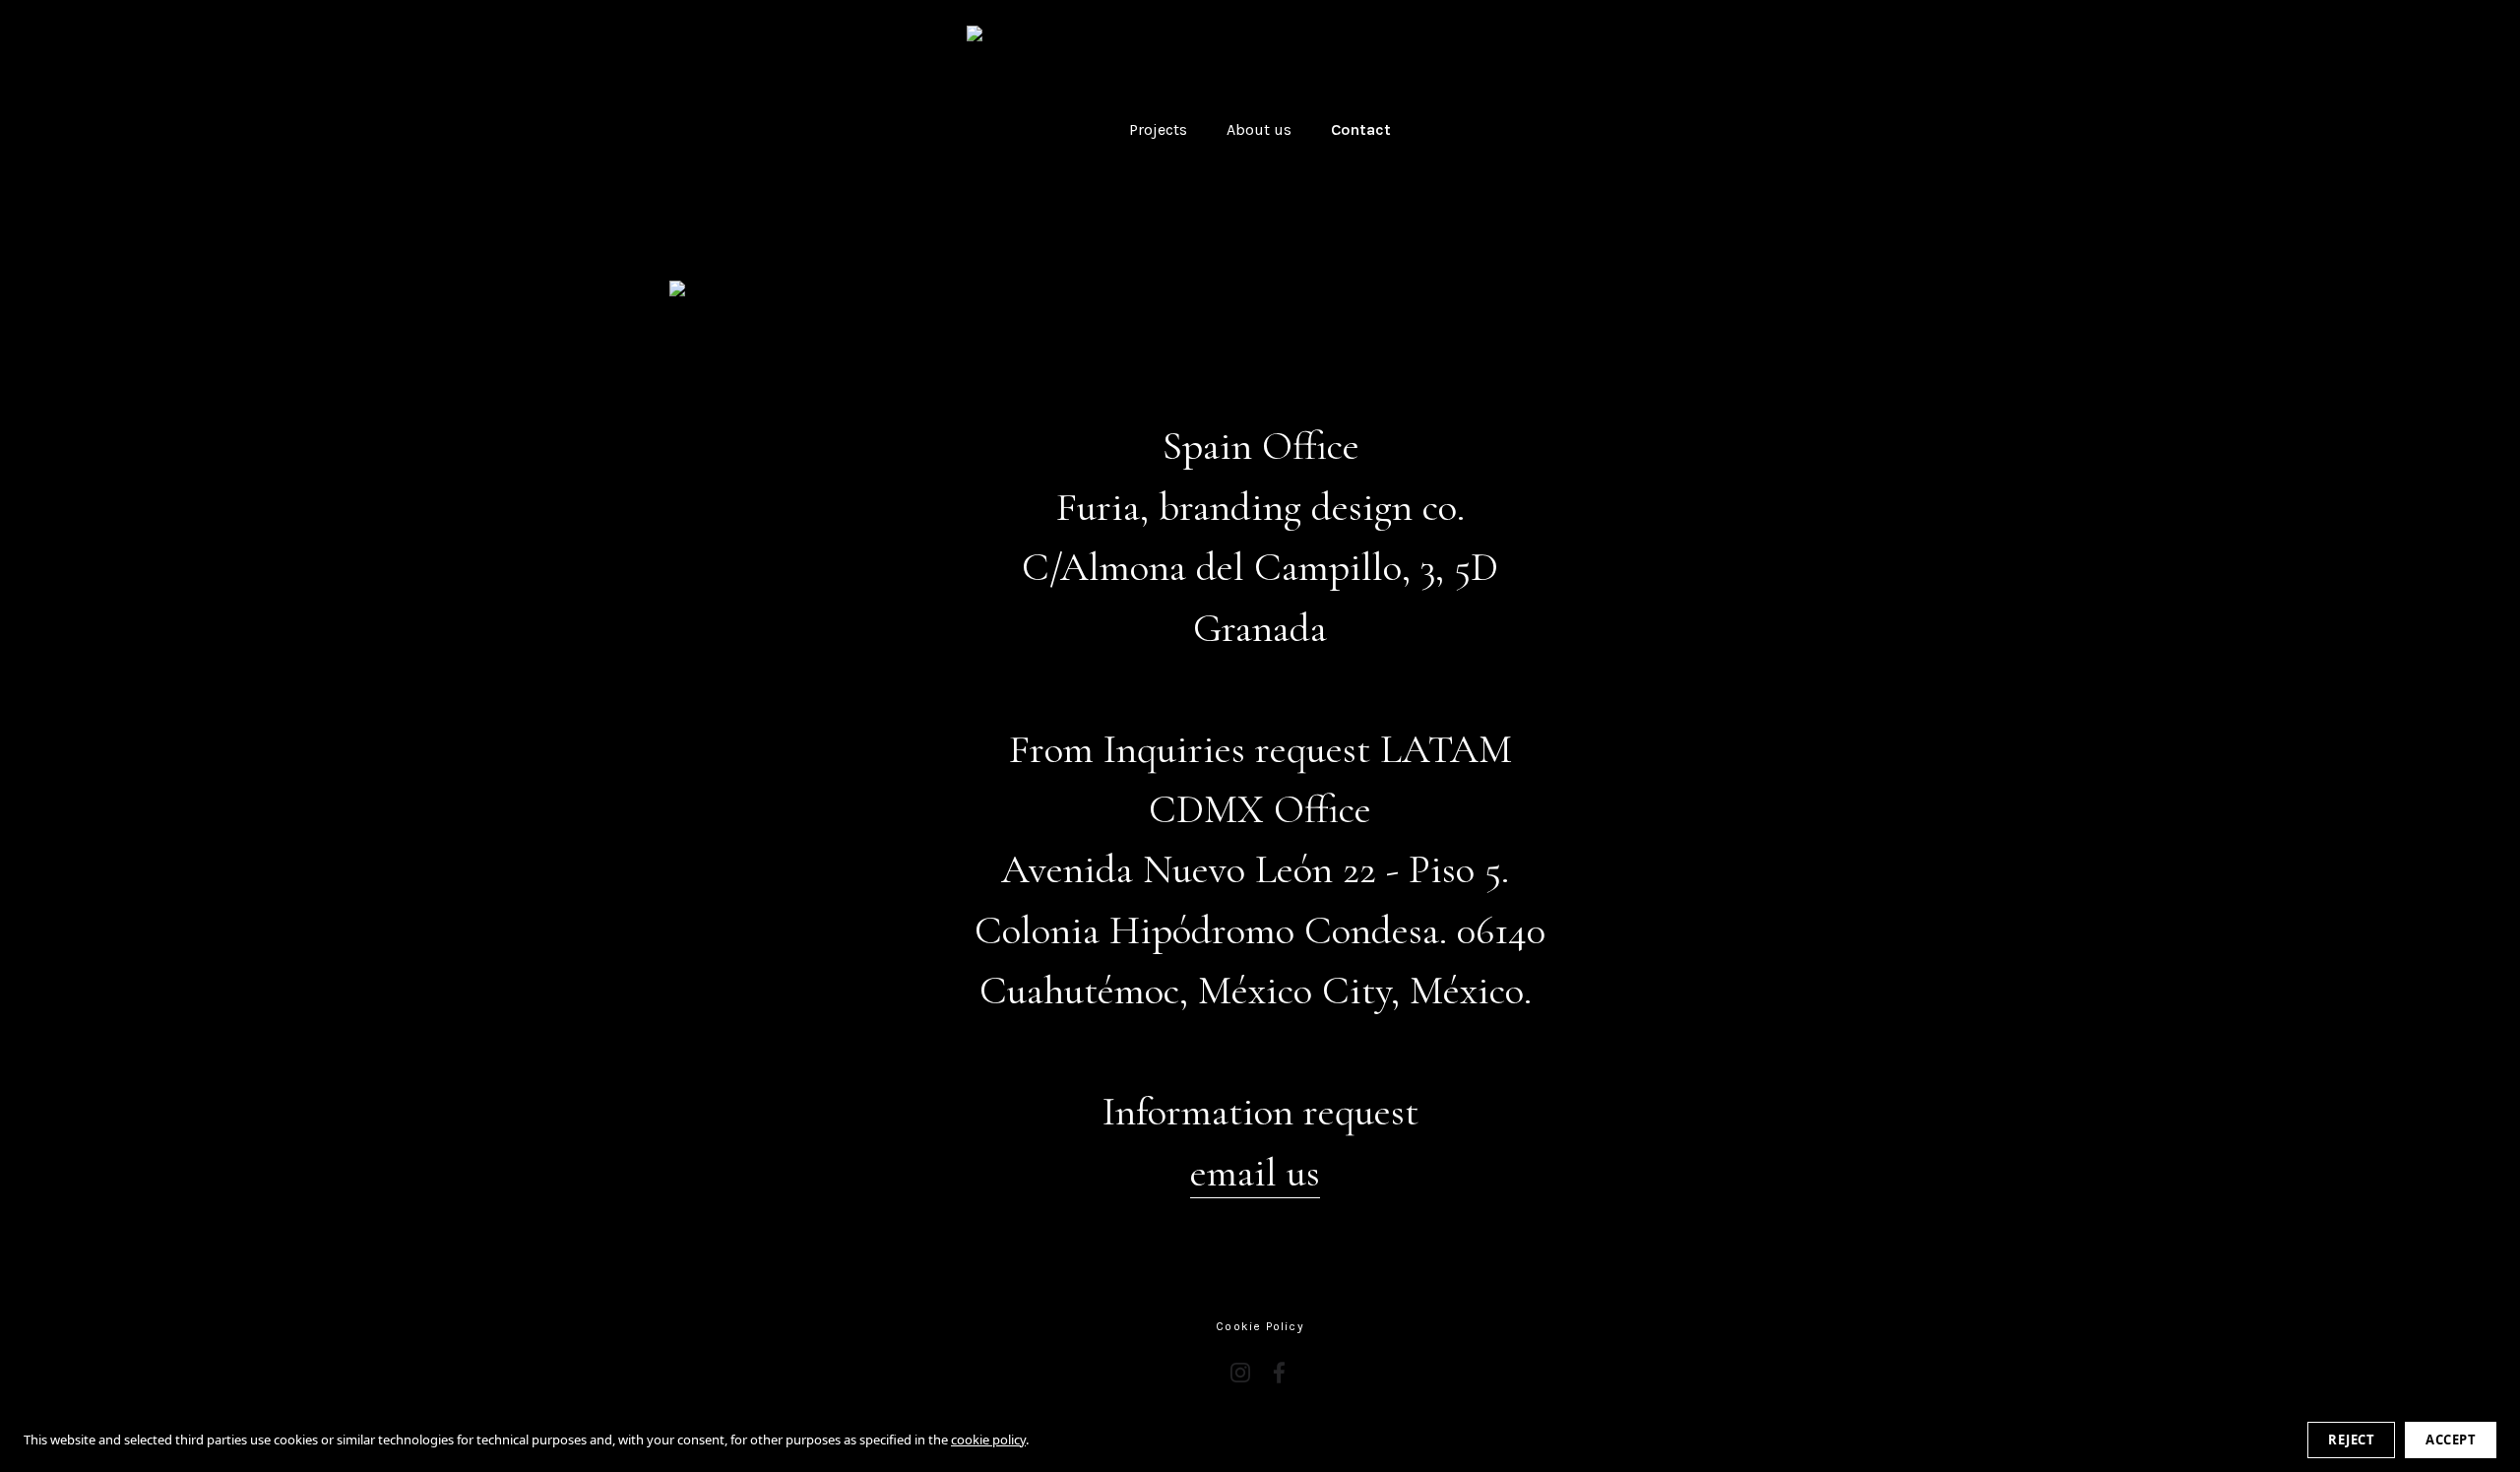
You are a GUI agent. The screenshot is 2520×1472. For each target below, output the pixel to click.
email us (1255, 1173)
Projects (1158, 129)
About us (1259, 129)
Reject (2351, 1440)
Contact (1361, 129)
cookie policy (988, 1440)
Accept (2451, 1440)
